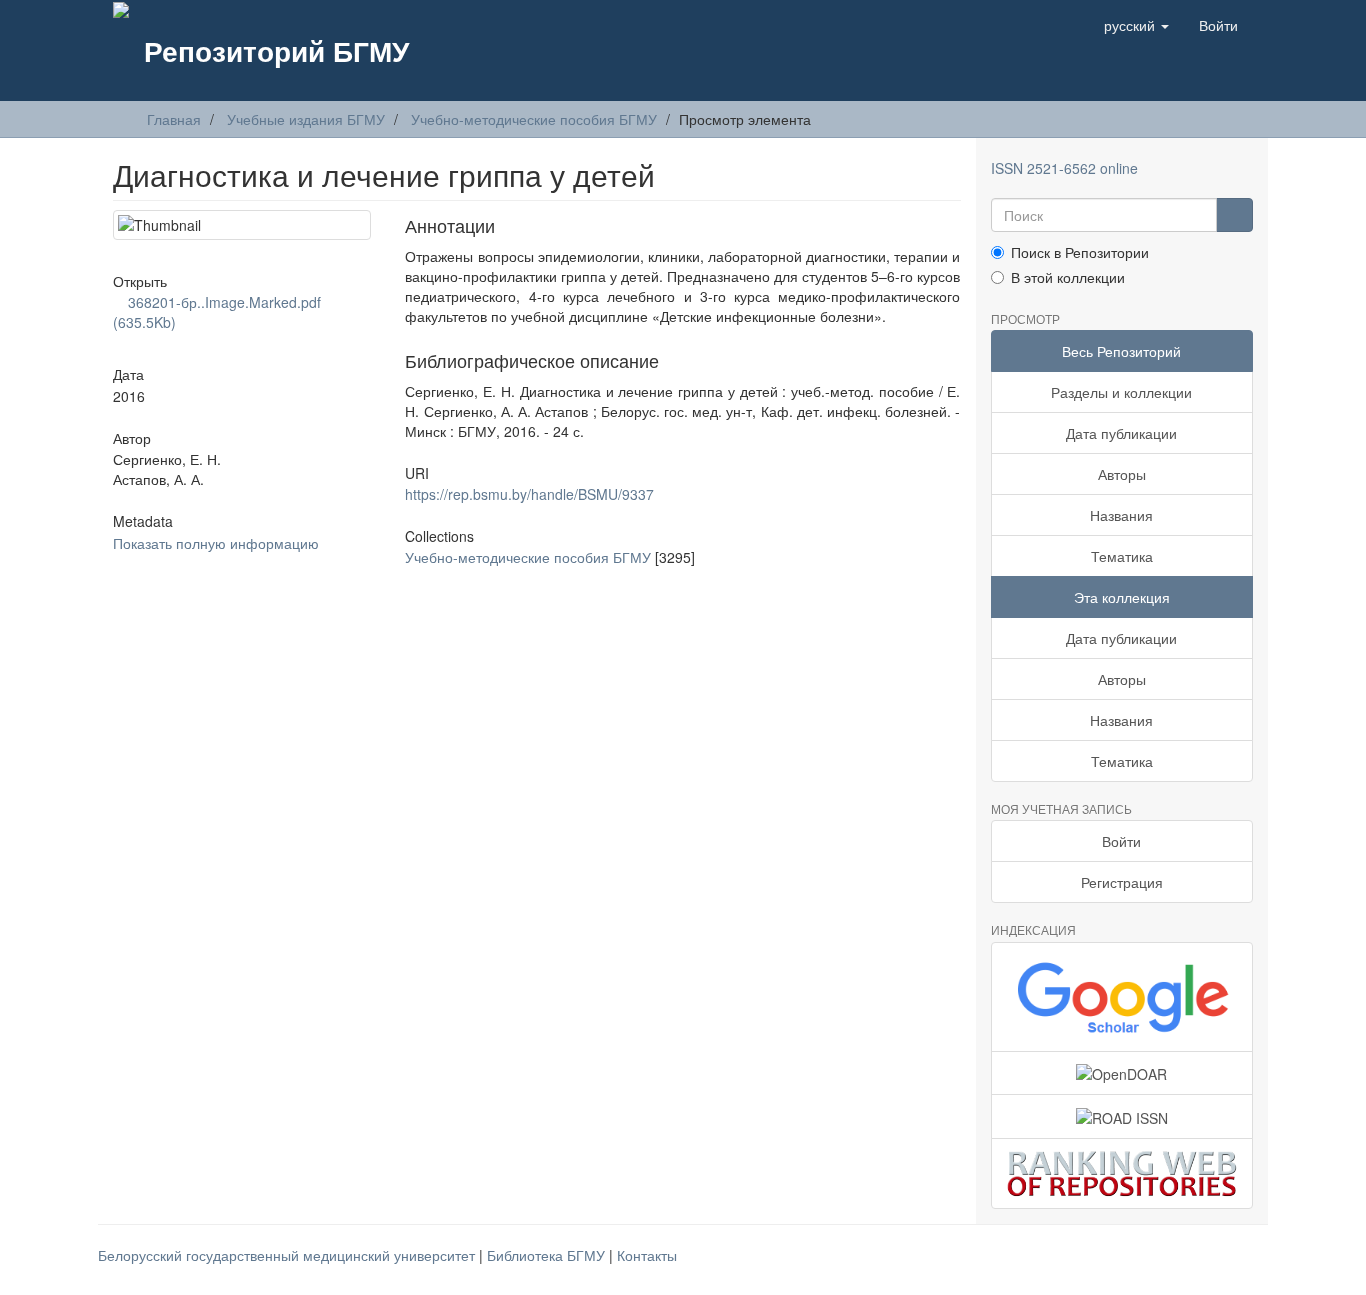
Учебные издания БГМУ (306, 119)
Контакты (647, 1255)
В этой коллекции (1068, 277)
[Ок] (1234, 215)
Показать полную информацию (216, 543)
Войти (1121, 841)
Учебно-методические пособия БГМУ (534, 119)
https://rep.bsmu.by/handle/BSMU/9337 (529, 494)
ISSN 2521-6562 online (1064, 168)
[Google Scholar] (1122, 997)
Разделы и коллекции (1121, 392)
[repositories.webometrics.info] (1122, 1173)
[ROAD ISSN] (1122, 1116)
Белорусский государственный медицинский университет (288, 1255)
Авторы (1122, 474)
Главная (174, 119)
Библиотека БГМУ (548, 1255)
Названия (1121, 515)
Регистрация (1122, 882)
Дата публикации (1121, 433)
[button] (1136, 25)
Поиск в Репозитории (1080, 252)
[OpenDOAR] (1122, 1073)
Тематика (1122, 556)
